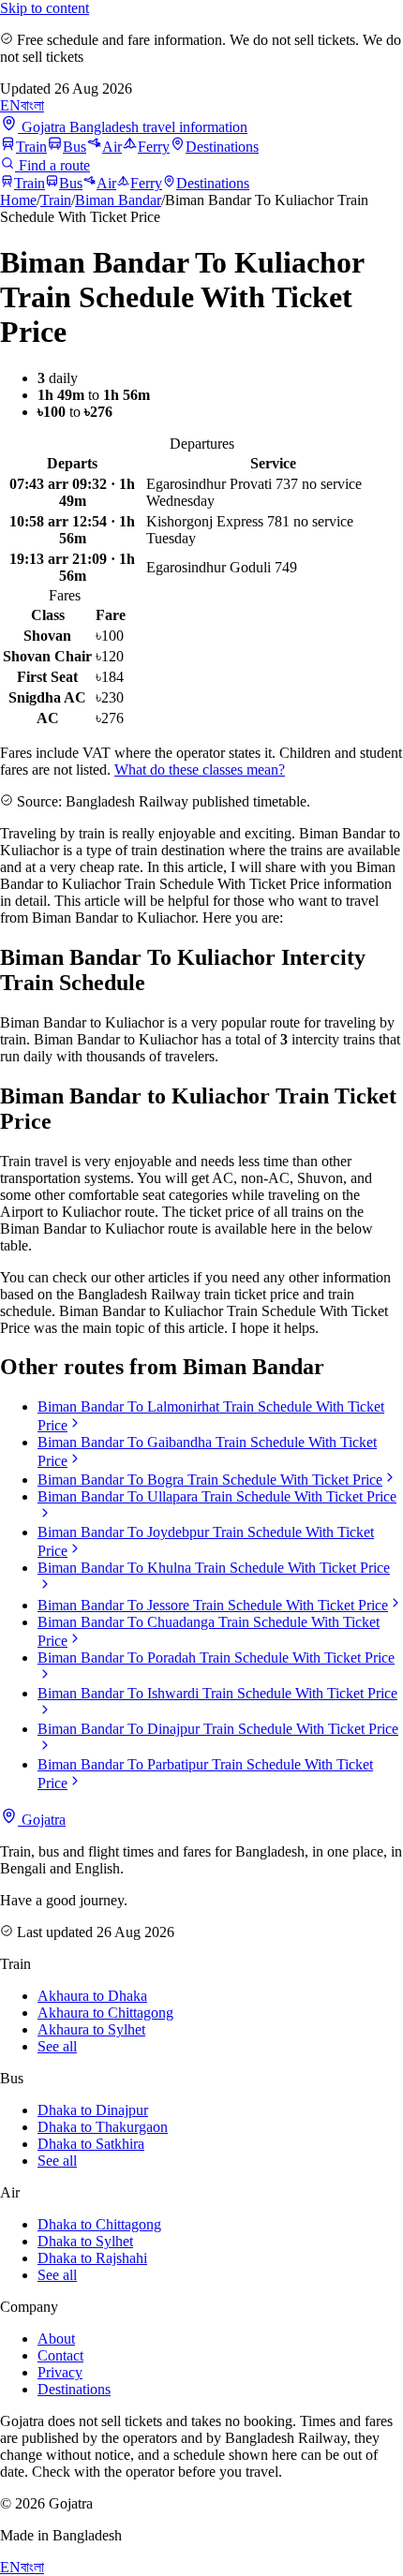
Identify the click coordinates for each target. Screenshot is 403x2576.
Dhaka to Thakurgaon (103, 2127)
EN (10, 105)
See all (57, 2046)
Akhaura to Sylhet (91, 2029)
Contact (60, 2355)
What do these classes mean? (200, 770)
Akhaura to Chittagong (105, 2013)
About (56, 2339)
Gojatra (42, 1820)
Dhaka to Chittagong (99, 2224)
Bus (75, 147)
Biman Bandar (118, 200)
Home (18, 200)
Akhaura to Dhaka (92, 1996)
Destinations (222, 147)
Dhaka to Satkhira (91, 2144)
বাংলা (32, 105)
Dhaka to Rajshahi (92, 2258)
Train (31, 147)
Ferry (154, 147)
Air (112, 147)
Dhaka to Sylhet (85, 2241)
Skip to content (45, 8)
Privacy (60, 2372)
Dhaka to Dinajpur (93, 2110)
